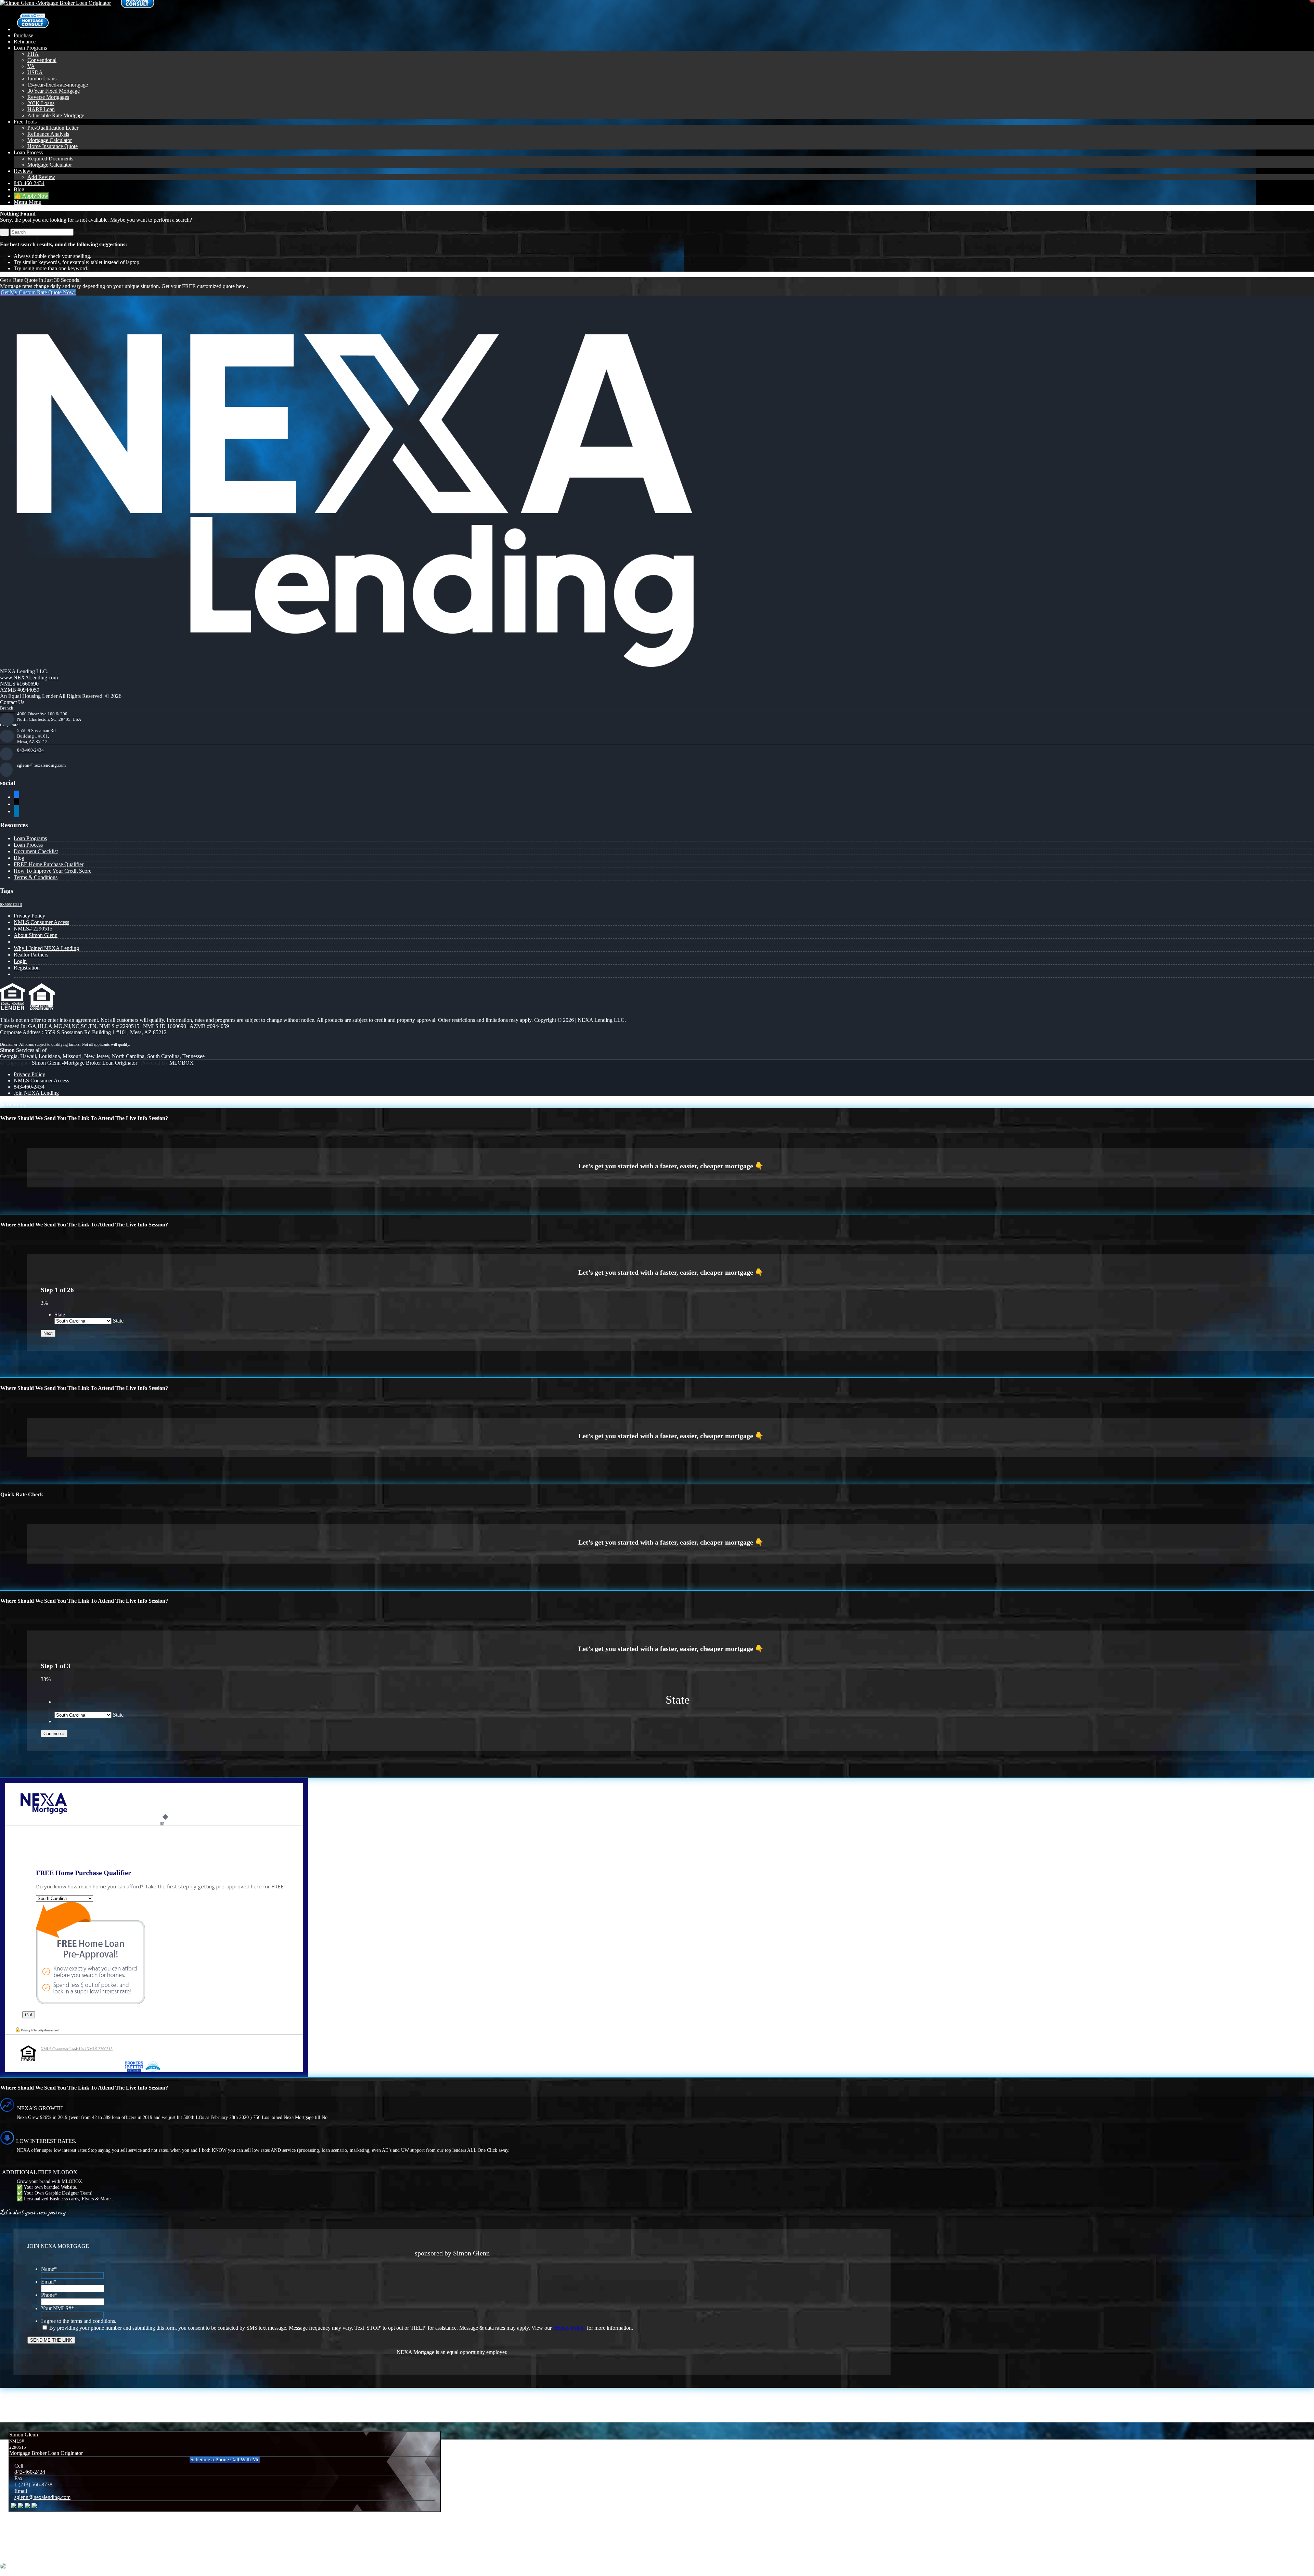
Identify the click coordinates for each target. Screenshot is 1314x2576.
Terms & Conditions (36, 877)
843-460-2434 (30, 750)
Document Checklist (36, 851)
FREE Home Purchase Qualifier (49, 864)
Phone (49, 2295)
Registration (27, 968)
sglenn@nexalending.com (41, 765)
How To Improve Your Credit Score (53, 871)
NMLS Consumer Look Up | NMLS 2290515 (77, 2049)
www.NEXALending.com (29, 678)
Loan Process (28, 845)
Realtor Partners (31, 955)
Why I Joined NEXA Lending (46, 948)
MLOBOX (182, 1063)
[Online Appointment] (33, 29)
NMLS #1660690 (19, 684)
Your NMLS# (57, 2308)
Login (20, 961)
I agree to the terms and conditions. (79, 2321)
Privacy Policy (29, 916)
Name (49, 2269)
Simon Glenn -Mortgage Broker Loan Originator (85, 1063)
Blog (19, 858)
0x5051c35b (11, 905)
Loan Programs (30, 838)
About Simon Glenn (36, 935)
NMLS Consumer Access (41, 922)
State (60, 1315)
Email (49, 2282)
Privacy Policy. (569, 2328)
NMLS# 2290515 (33, 929)
